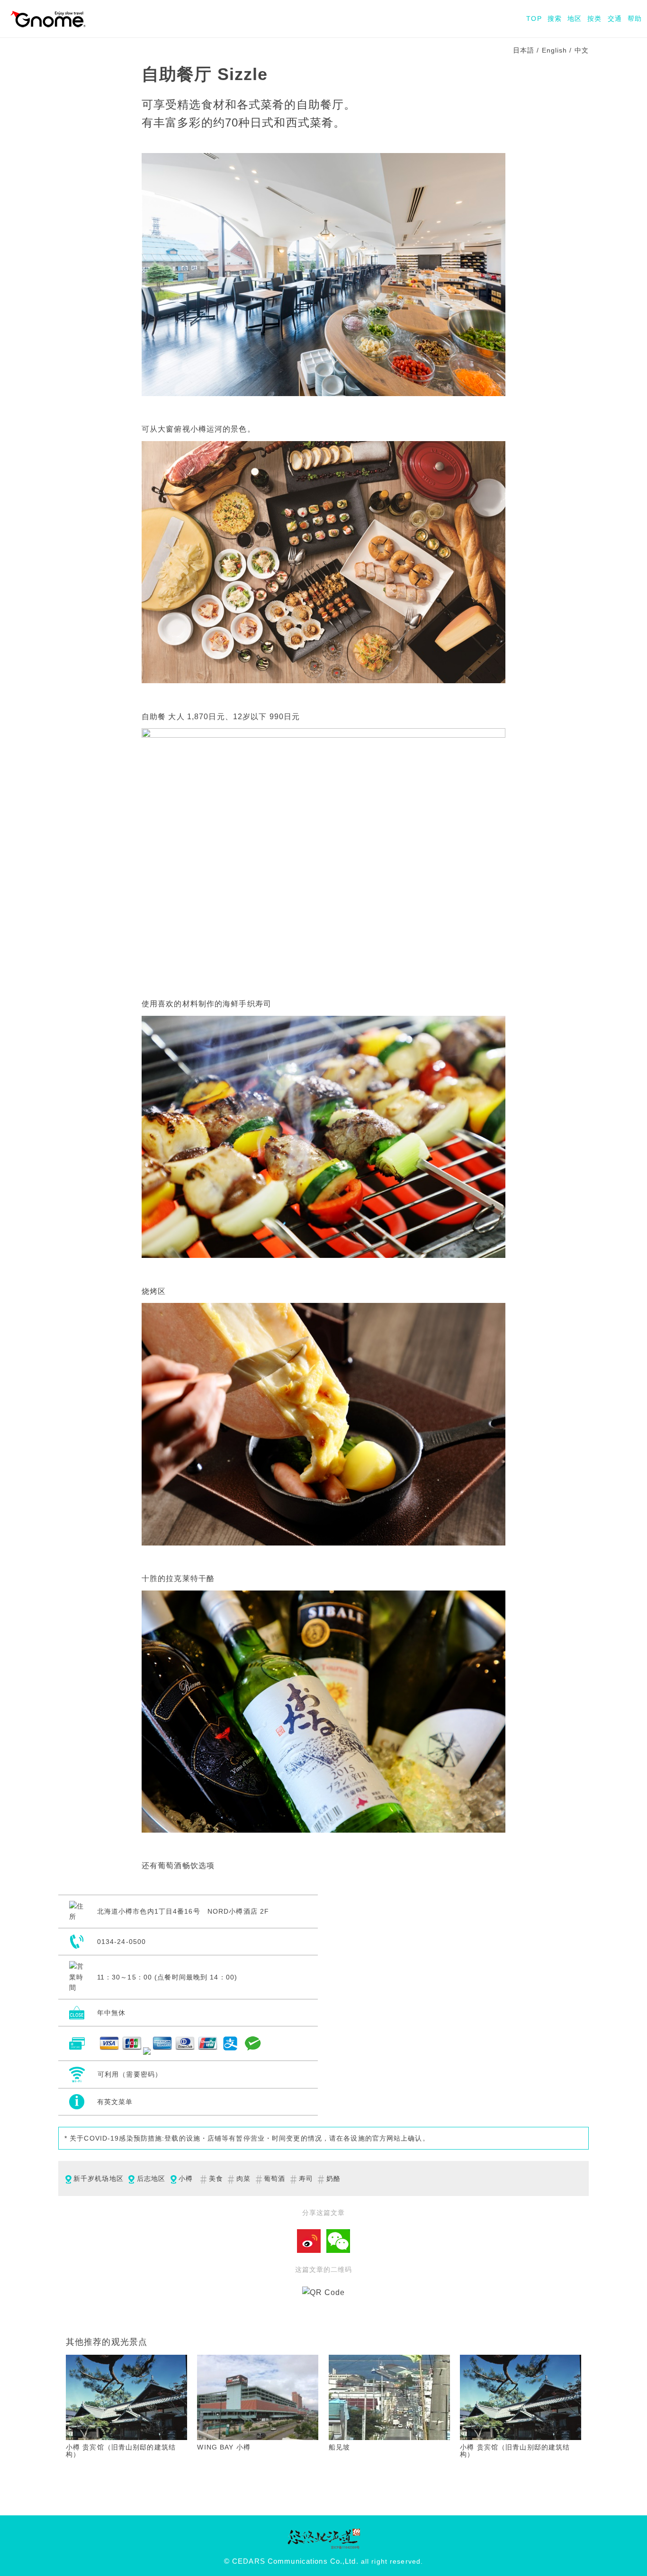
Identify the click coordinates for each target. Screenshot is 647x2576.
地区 (575, 18)
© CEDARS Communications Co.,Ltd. (291, 2561)
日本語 (524, 50)
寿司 (306, 2178)
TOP (534, 18)
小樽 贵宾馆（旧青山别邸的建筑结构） (121, 2451)
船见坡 (339, 2447)
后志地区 (151, 2178)
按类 (594, 18)
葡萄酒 (274, 2178)
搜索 (555, 18)
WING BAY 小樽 (224, 2447)
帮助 (635, 18)
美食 (216, 2178)
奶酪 (333, 2178)
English (555, 50)
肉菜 (243, 2178)
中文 (582, 50)
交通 (615, 18)
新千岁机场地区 (99, 2178)
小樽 (186, 2178)
